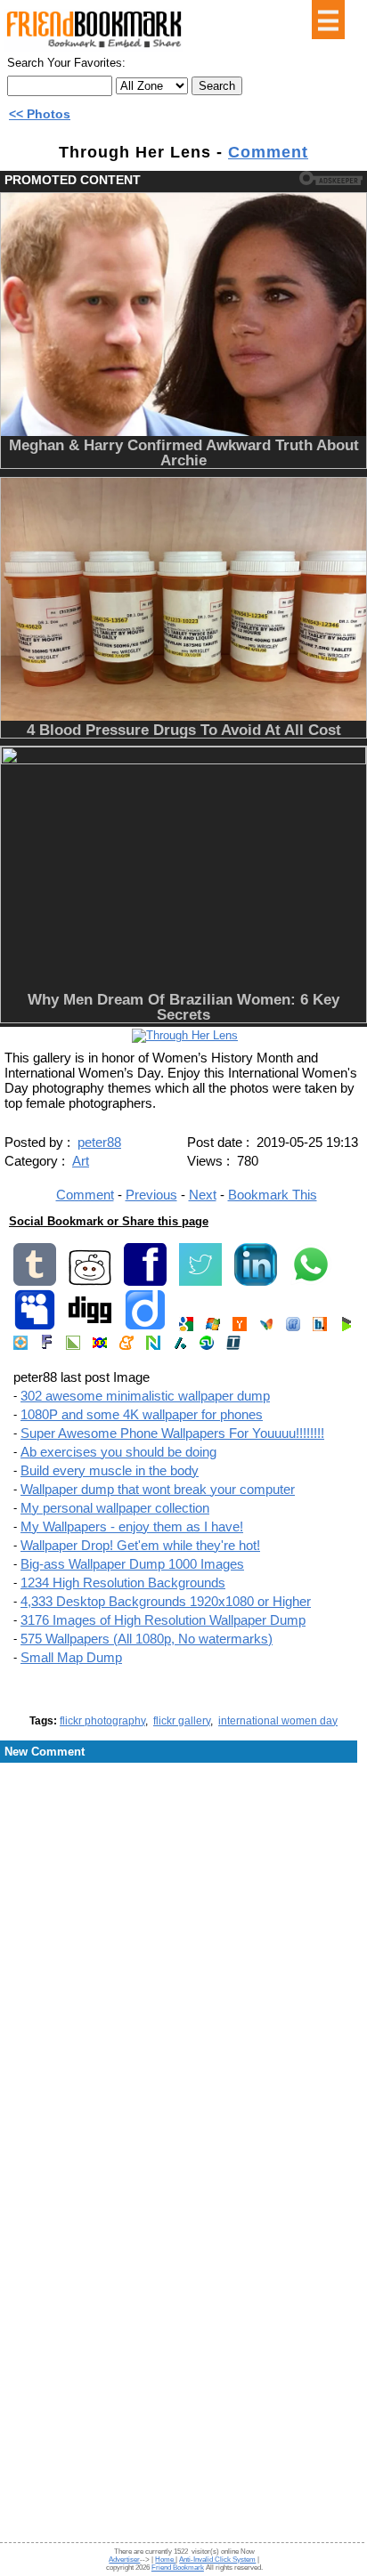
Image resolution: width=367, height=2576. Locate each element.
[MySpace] (35, 1327)
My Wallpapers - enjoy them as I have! (132, 1526)
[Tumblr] (35, 1282)
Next (203, 1195)
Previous (151, 1195)
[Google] (186, 1327)
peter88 (99, 1142)
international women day (278, 1721)
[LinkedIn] (256, 1282)
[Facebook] (145, 1282)
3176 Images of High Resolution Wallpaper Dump (163, 1620)
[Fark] (47, 1346)
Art (81, 1161)
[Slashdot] (180, 1346)
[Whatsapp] (311, 1282)
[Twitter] (200, 1282)
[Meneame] (126, 1346)
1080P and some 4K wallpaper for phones (142, 1414)
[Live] (213, 1327)
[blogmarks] (347, 1327)
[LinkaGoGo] (100, 1346)
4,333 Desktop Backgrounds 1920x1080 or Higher (166, 1601)
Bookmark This (273, 1195)
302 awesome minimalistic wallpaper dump (145, 1396)
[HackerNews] (240, 1327)
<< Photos (40, 114)
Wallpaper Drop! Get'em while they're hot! (140, 1545)
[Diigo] (145, 1327)
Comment (268, 152)
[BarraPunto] (320, 1327)
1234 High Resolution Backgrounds (123, 1583)
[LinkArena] (73, 1346)
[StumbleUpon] (207, 1346)
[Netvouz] (153, 1346)
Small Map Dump (71, 1657)
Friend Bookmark (178, 2568)
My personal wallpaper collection (115, 1508)
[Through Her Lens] (185, 1035)
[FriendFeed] (293, 1327)
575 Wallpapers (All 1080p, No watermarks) (147, 1639)
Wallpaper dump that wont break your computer (158, 1489)
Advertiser (124, 2560)
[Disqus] (183, 1907)
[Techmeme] (233, 1346)
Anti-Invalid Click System (217, 2560)
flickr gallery (182, 1721)
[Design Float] (20, 1346)
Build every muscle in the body (110, 1470)
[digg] (90, 1327)
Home (165, 2560)
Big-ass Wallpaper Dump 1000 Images (132, 1564)
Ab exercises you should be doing (118, 1452)
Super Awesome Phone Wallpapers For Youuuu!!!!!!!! (172, 1433)
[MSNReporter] (266, 1327)
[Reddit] (90, 1282)
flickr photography (102, 1721)
